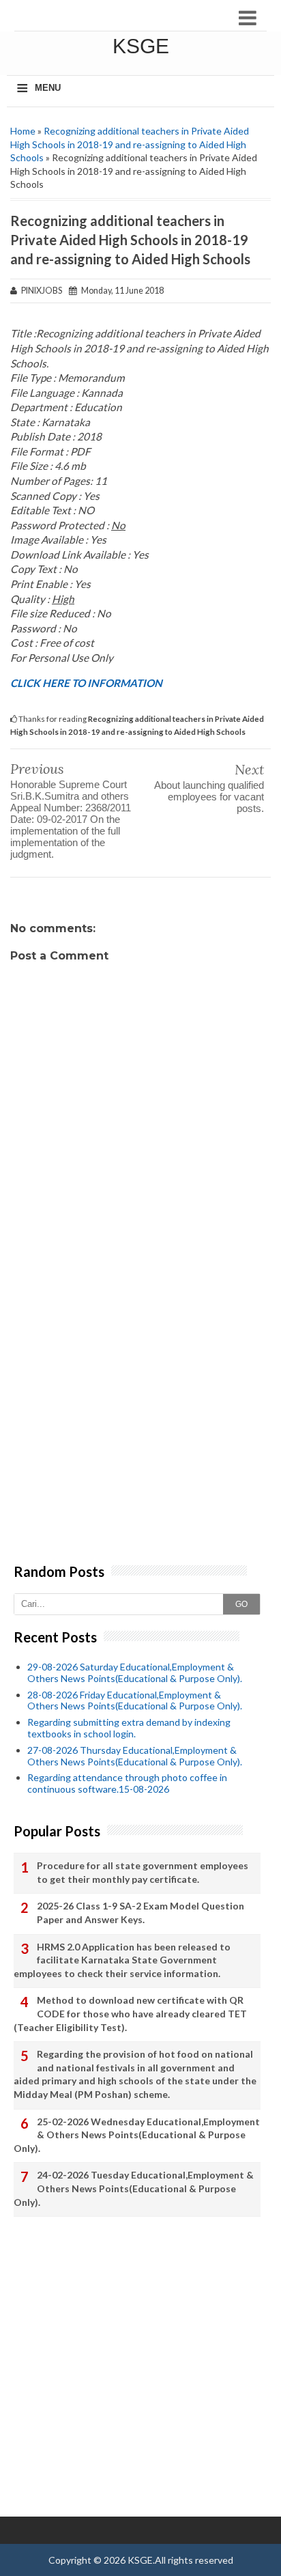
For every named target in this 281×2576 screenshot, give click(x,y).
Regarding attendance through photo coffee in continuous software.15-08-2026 (127, 1783)
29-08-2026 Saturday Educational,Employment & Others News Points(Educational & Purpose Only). (135, 1672)
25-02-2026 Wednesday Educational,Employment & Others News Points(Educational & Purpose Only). (137, 2135)
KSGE (141, 46)
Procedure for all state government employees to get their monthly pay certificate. (143, 1872)
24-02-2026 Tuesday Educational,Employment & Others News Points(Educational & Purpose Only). (134, 2188)
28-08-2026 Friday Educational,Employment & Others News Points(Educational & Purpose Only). (135, 1700)
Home (23, 131)
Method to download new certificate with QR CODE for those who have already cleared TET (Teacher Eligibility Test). (130, 2013)
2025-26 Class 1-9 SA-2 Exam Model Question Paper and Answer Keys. (140, 1913)
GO (241, 1604)
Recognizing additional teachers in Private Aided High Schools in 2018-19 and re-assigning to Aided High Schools (130, 144)
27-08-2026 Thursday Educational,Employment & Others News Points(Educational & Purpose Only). (135, 1756)
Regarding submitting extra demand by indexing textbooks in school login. (129, 1728)
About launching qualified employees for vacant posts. (209, 797)
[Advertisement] (140, 1416)
